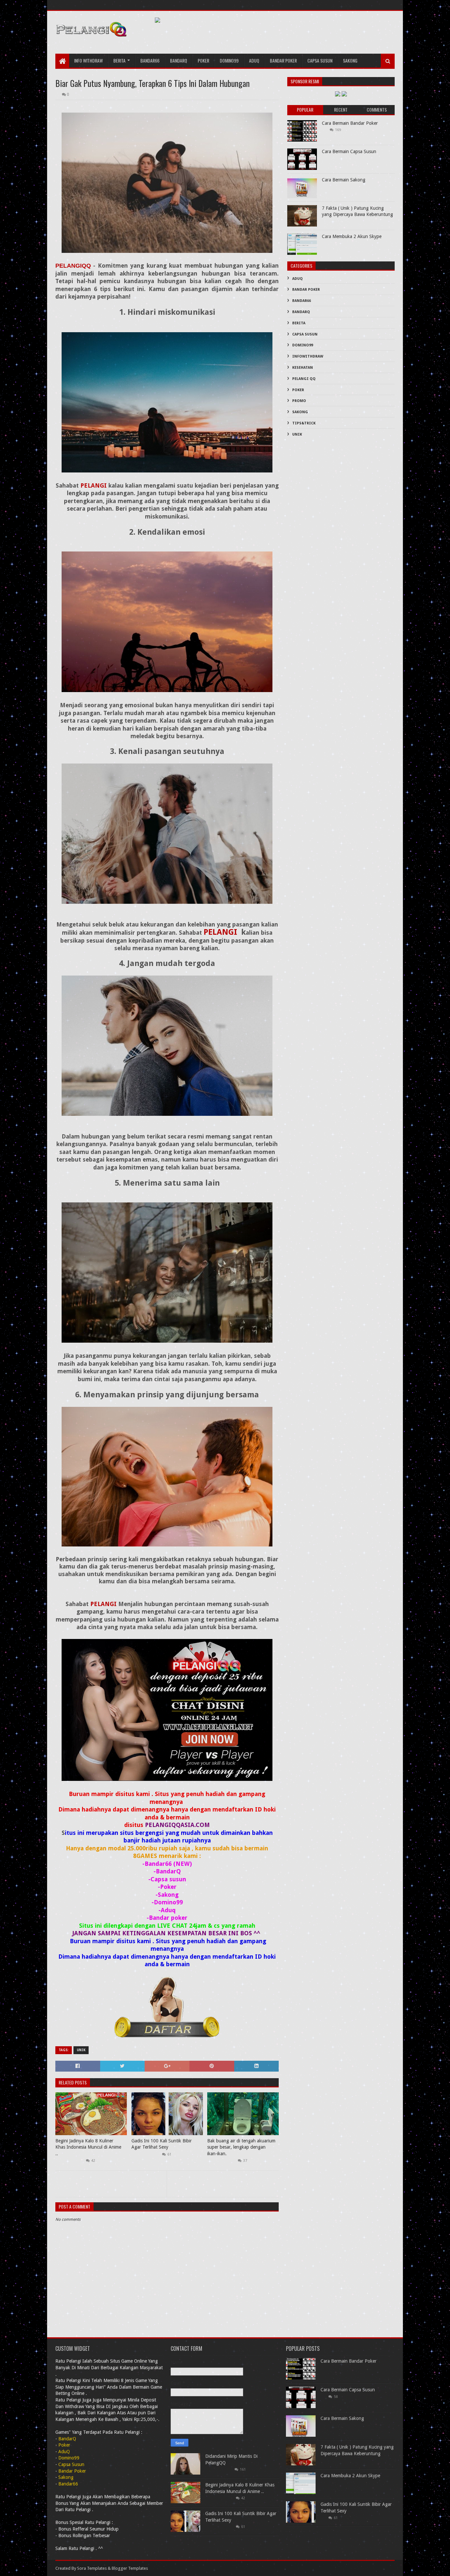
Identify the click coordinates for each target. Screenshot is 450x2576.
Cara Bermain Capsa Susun (349, 151)
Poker (203, 60)
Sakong (350, 60)
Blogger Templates (130, 2568)
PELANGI (94, 485)
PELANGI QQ (304, 379)
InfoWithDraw (308, 356)
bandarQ (179, 60)
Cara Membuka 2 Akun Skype (352, 236)
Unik (81, 2050)
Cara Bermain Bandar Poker (350, 123)
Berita (119, 60)
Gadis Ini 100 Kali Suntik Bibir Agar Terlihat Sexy (162, 2144)
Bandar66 (150, 60)
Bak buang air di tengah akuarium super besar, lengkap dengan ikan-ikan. (241, 2147)
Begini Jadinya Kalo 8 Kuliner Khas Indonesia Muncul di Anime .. (88, 2147)
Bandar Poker (283, 60)
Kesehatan (303, 368)
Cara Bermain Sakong (344, 180)
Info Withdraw (88, 60)
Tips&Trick (304, 423)
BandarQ (301, 312)
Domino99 (229, 60)
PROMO (299, 401)
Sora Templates (92, 2568)
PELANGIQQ (73, 266)
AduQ (254, 60)
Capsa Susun (320, 60)
